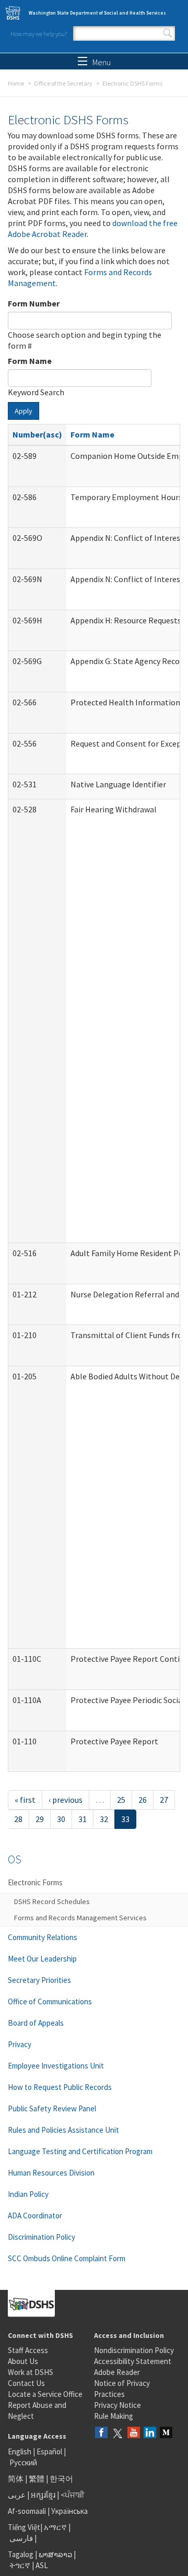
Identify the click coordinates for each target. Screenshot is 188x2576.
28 (18, 1819)
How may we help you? (39, 34)
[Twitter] (118, 2433)
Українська (69, 2511)
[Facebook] (101, 2433)
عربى (17, 2495)
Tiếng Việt (24, 2527)
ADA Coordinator (35, 2215)
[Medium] (166, 2433)
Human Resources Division (51, 2173)
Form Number (34, 303)
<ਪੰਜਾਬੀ (73, 2495)
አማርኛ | (57, 2527)
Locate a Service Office (45, 2394)
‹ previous (66, 1800)
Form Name (30, 361)
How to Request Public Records (60, 2087)
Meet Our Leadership (42, 1959)
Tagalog (21, 2554)
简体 (16, 2479)
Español (49, 2451)
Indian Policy (28, 2194)
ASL (42, 2565)
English (20, 2451)
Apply (23, 411)
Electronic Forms (35, 1882)
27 (164, 1800)
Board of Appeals (36, 2023)
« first (25, 1800)
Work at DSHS (31, 2372)
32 (104, 1819)
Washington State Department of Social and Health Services (97, 13)
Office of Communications (50, 2001)
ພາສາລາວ (55, 2554)
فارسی (20, 2538)
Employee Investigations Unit (56, 2066)
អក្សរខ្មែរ (43, 2495)
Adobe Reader (117, 2372)
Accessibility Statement (133, 2361)
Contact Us (26, 2383)
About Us (23, 2361)
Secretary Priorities (39, 1980)
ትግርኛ (20, 2565)
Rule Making (114, 2416)
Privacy (20, 2044)
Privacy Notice (118, 2405)
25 (121, 1800)
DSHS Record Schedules (52, 1901)
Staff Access (28, 2350)
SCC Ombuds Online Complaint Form (67, 2258)
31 (83, 1819)
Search (168, 33)
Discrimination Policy (42, 2237)
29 (40, 1819)
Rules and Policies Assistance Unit (63, 2130)
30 (61, 1819)
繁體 (37, 2479)
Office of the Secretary (63, 83)
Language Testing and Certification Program (80, 2151)
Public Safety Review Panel (52, 2108)
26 (143, 1800)
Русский (23, 2462)
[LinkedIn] (150, 2433)
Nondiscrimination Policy (134, 2350)
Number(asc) (37, 434)
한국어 (61, 2479)
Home (16, 83)
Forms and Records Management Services (80, 1918)
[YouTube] (134, 2433)
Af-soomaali (27, 2511)
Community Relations (43, 1937)
